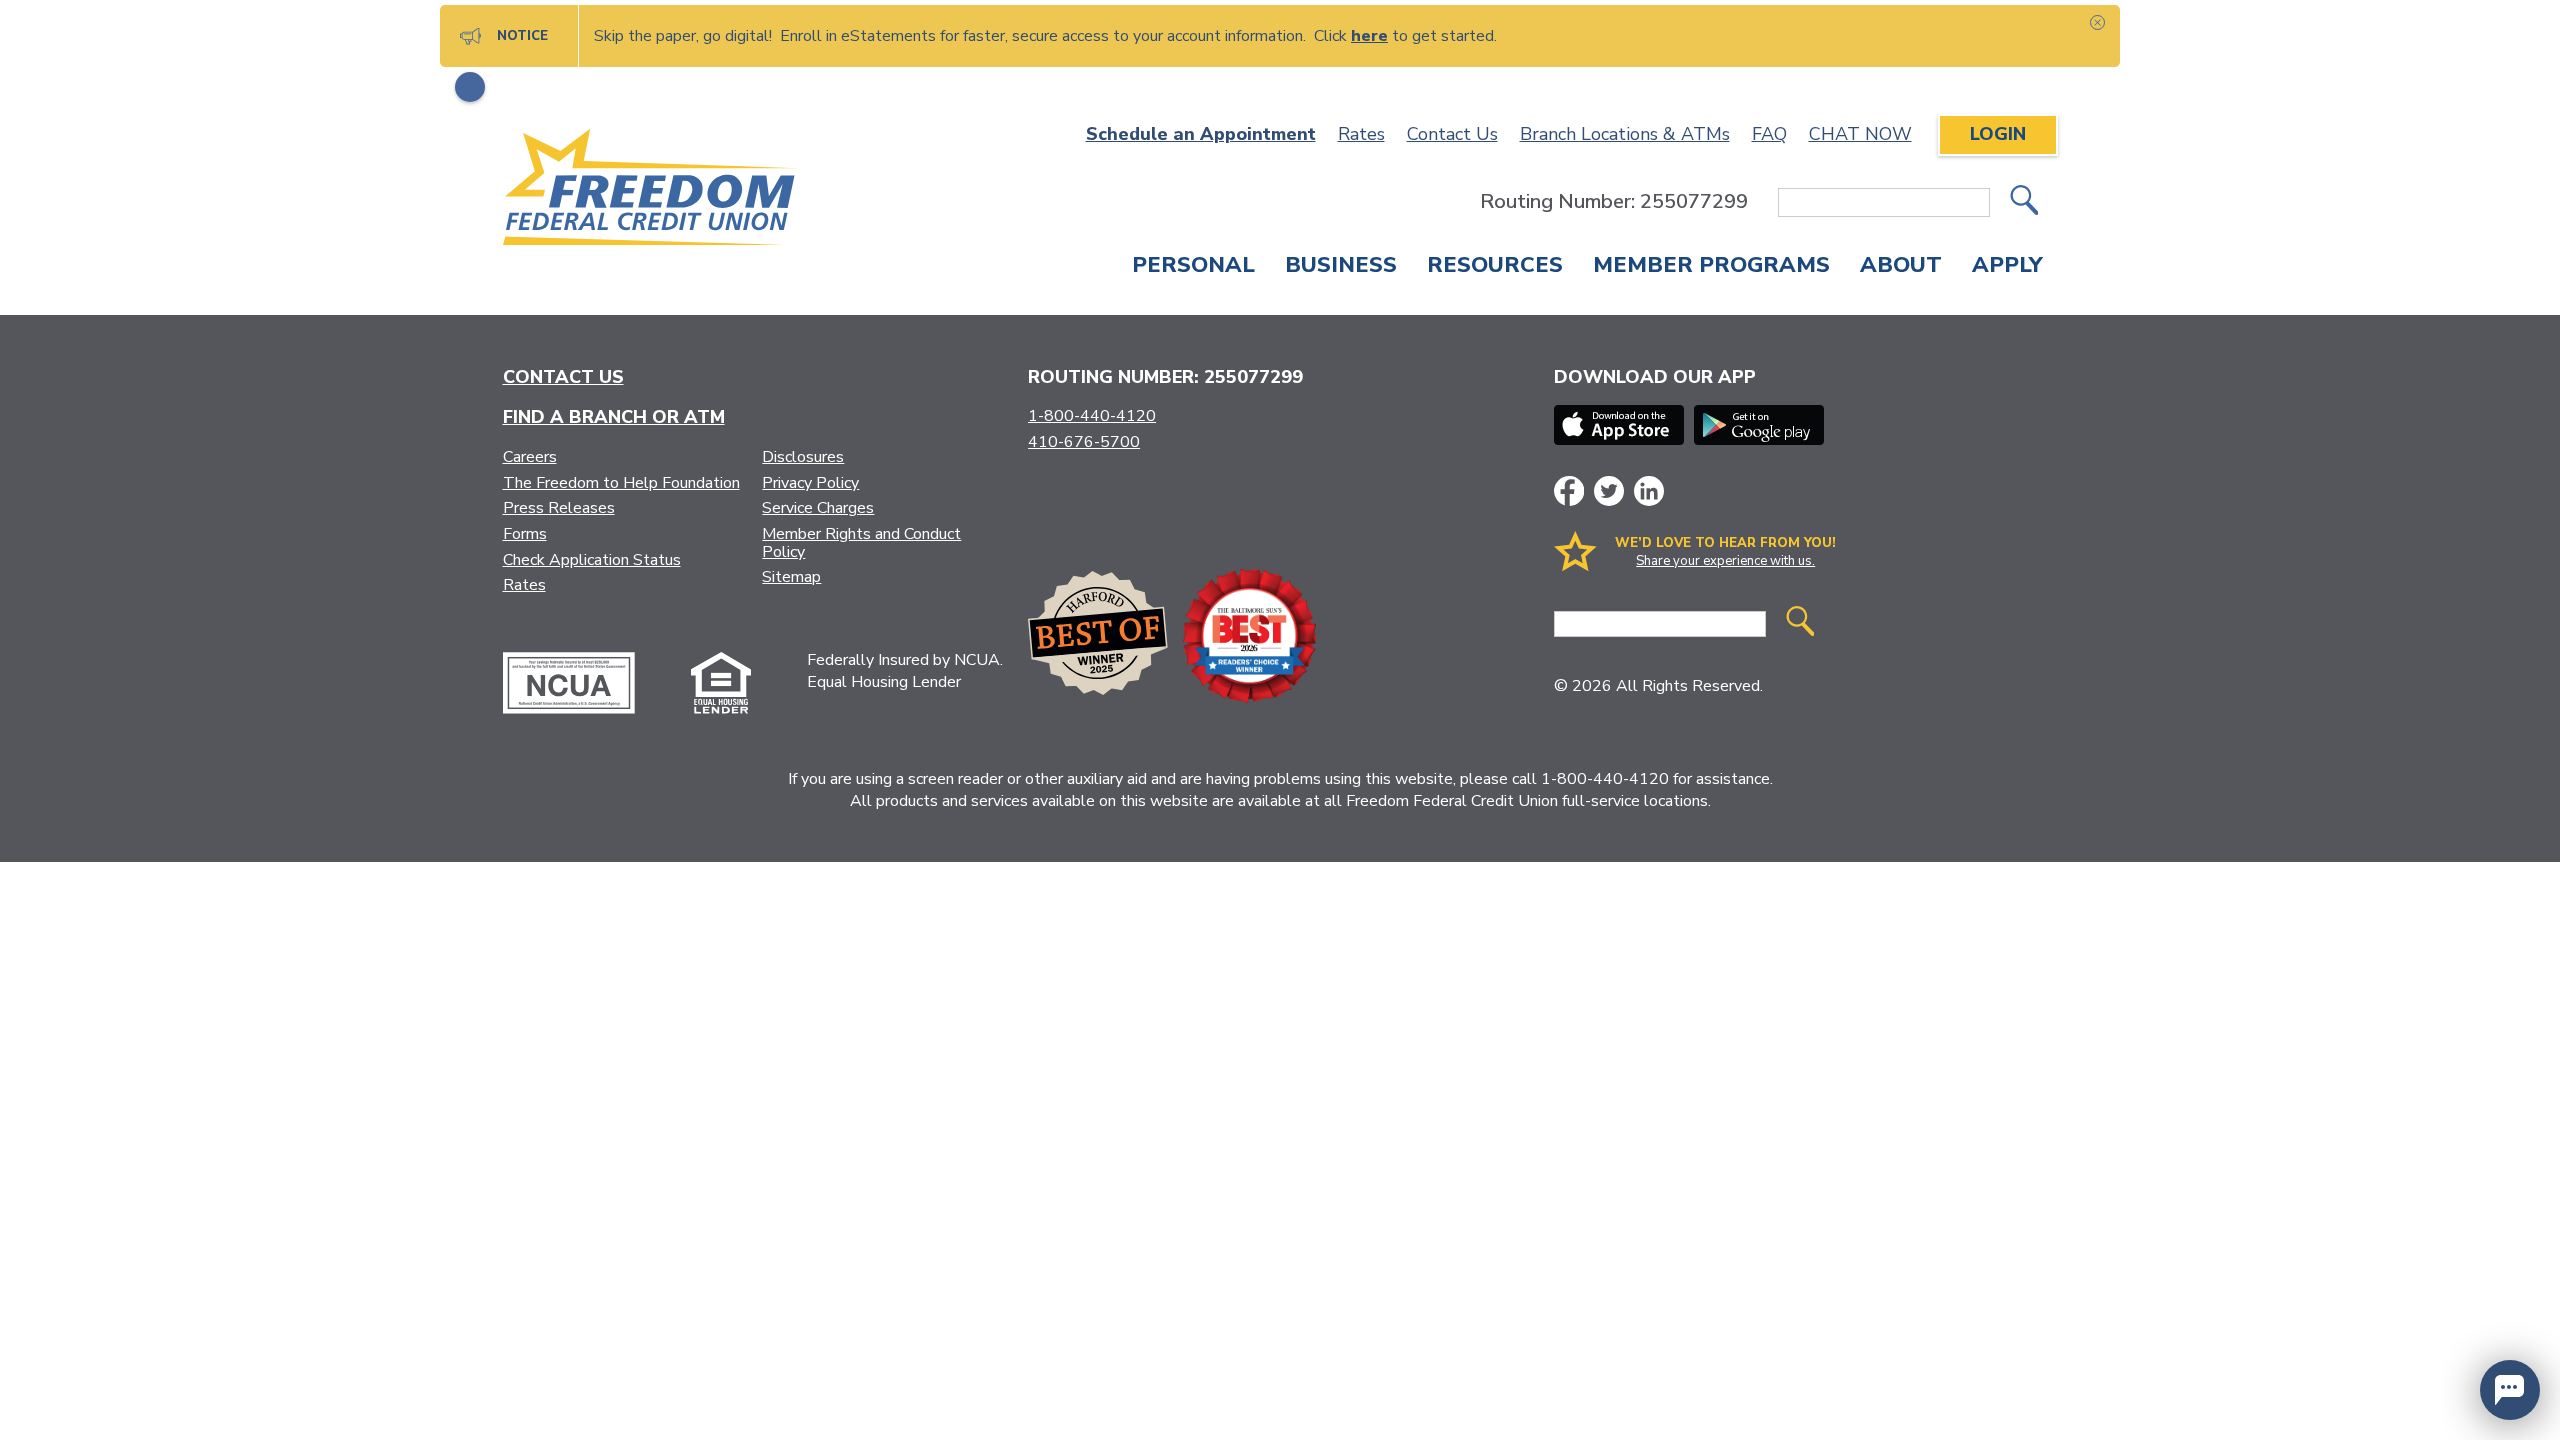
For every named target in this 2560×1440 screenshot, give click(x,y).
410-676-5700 (1084, 442)
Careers (530, 457)
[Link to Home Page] (650, 190)
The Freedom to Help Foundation (621, 483)
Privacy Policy (810, 483)
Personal (1193, 267)
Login (1998, 134)
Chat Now (1860, 134)
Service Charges (818, 508)
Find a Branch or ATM (614, 417)
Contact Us (1452, 134)
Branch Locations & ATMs (1625, 134)
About (1901, 267)
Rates (1361, 134)
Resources (1495, 267)
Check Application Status (592, 560)
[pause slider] (470, 87)
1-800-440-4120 (1092, 416)
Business (1341, 267)
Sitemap (791, 577)
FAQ (1769, 134)
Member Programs (1711, 267)
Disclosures (803, 457)
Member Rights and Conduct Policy (861, 543)
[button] (2510, 1390)
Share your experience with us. (1725, 561)
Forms (525, 534)
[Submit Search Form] (2024, 202)
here (1369, 36)
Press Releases (559, 508)
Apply (2007, 267)
